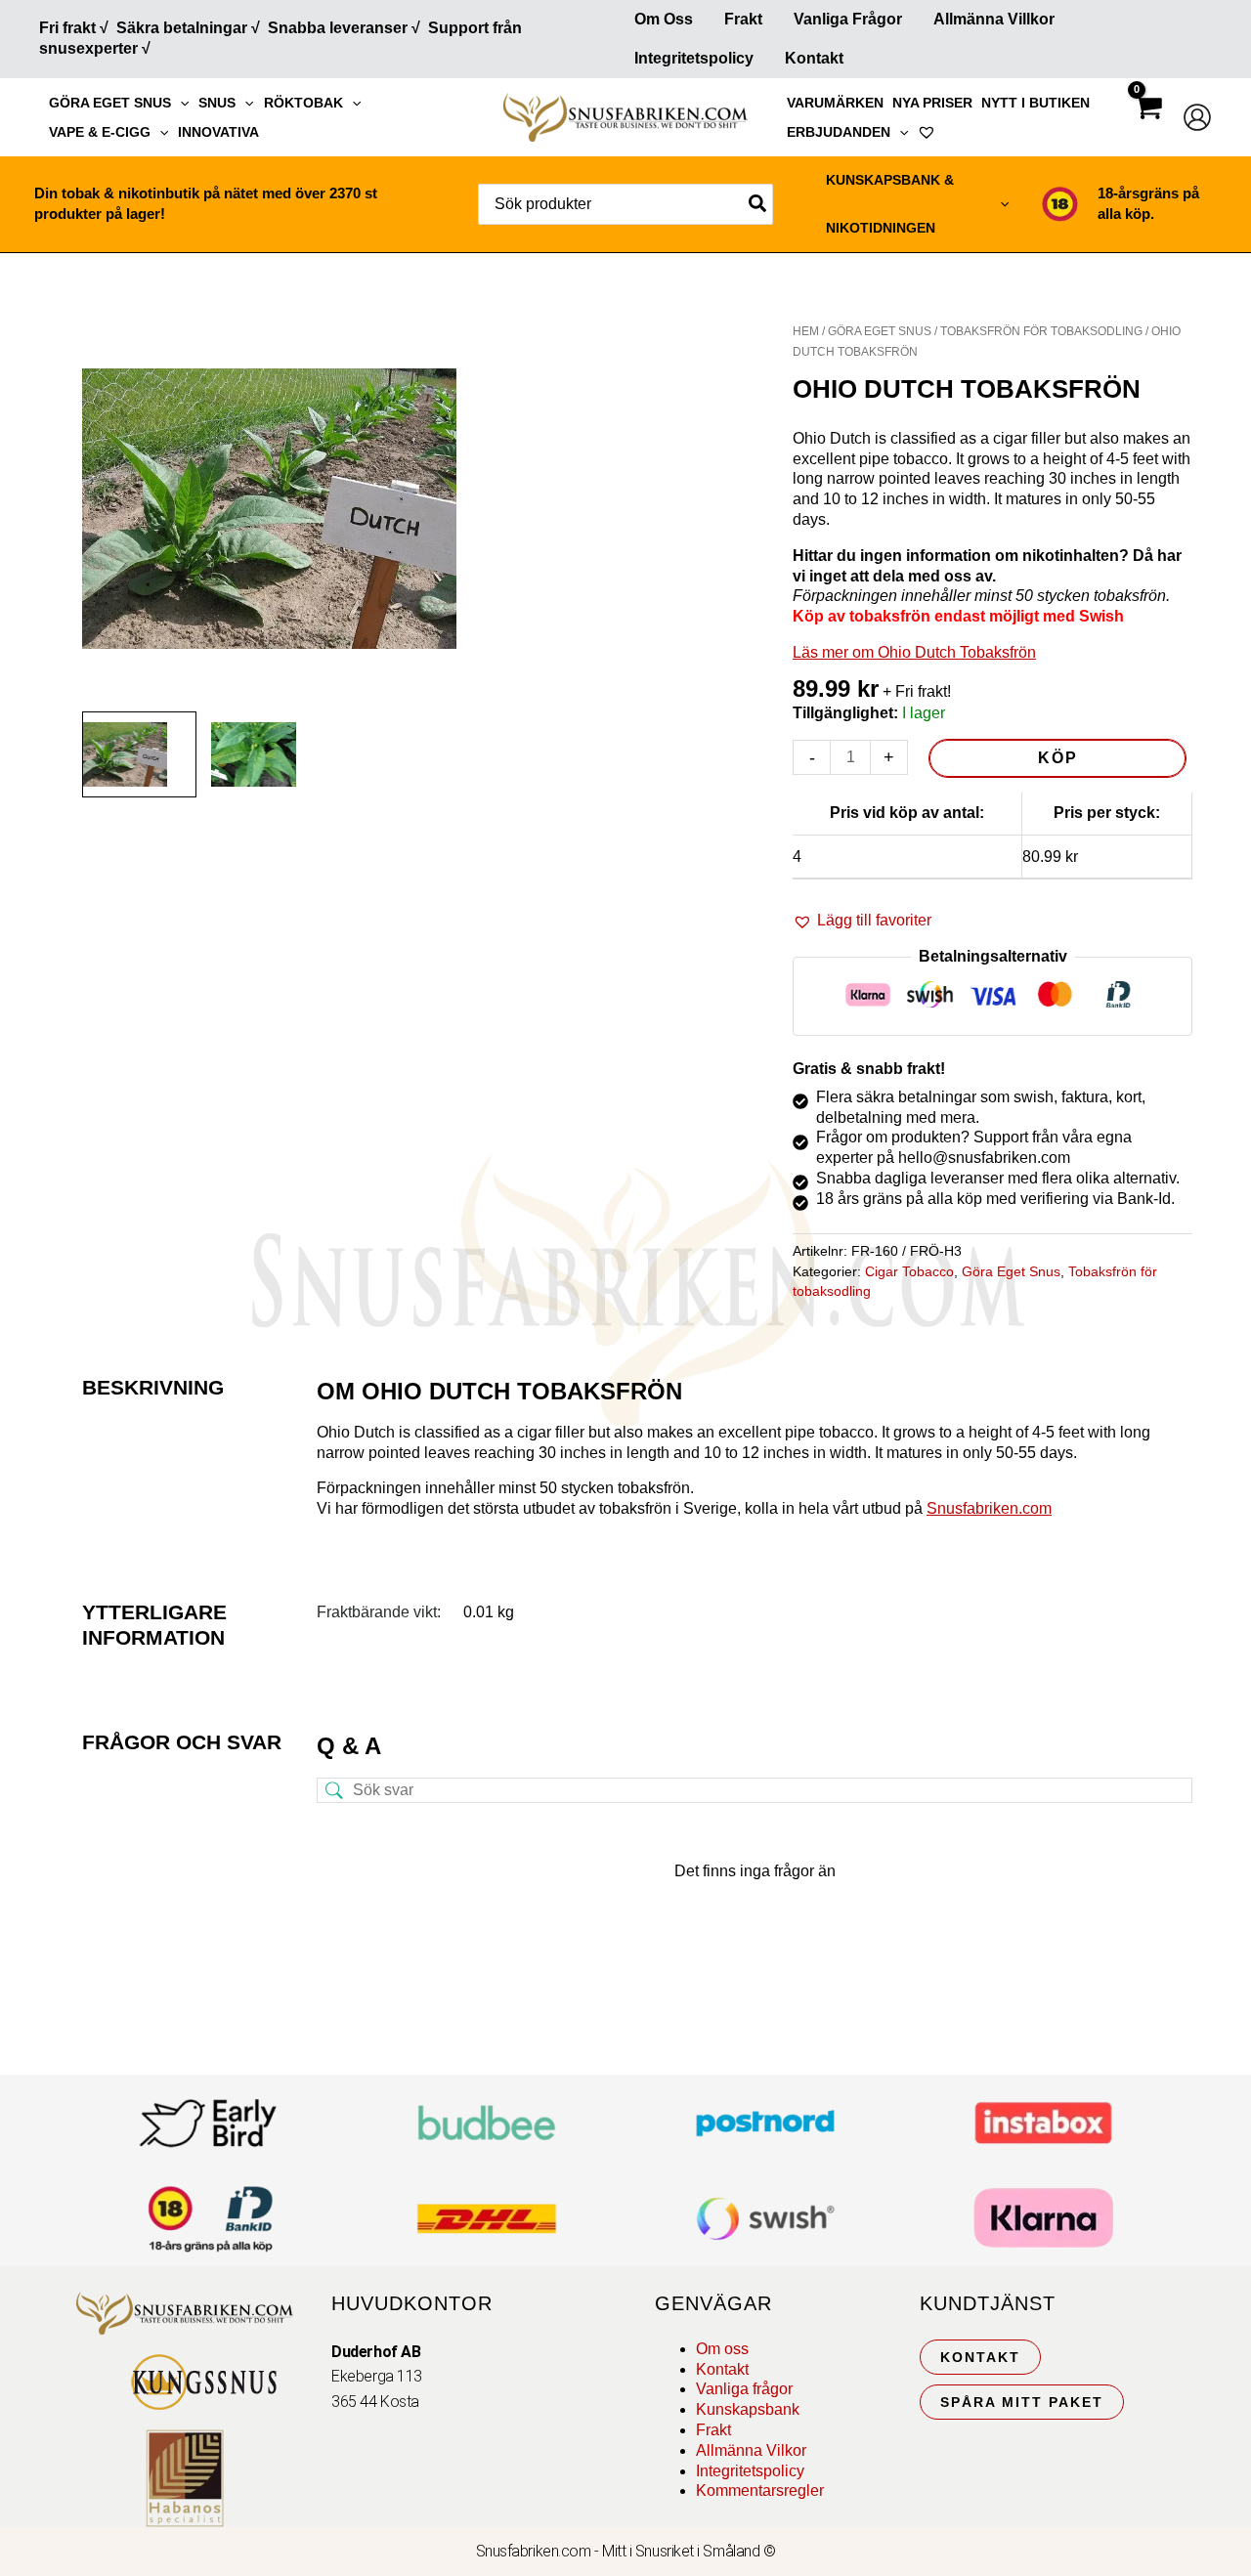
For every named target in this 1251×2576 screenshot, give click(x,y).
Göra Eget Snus (110, 103)
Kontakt (814, 58)
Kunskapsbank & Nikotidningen (890, 204)
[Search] (758, 204)
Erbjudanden (839, 132)
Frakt (743, 19)
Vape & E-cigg (100, 132)
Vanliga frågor (848, 19)
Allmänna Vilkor (751, 2450)
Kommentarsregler (760, 2490)
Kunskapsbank (748, 2409)
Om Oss (664, 19)
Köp (1058, 758)
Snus (217, 103)
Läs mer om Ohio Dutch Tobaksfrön (914, 652)
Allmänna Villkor (994, 19)
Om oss (722, 2349)
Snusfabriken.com (989, 1508)
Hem (806, 331)
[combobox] (625, 204)
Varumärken (835, 103)
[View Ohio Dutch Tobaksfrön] (139, 754)
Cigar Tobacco (909, 1271)
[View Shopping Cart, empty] (1147, 125)
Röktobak (303, 103)
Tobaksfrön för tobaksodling (1041, 331)
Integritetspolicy (694, 58)
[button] (180, 103)
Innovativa (218, 132)
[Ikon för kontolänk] (1197, 117)
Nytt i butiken (1035, 103)
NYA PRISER (932, 103)
